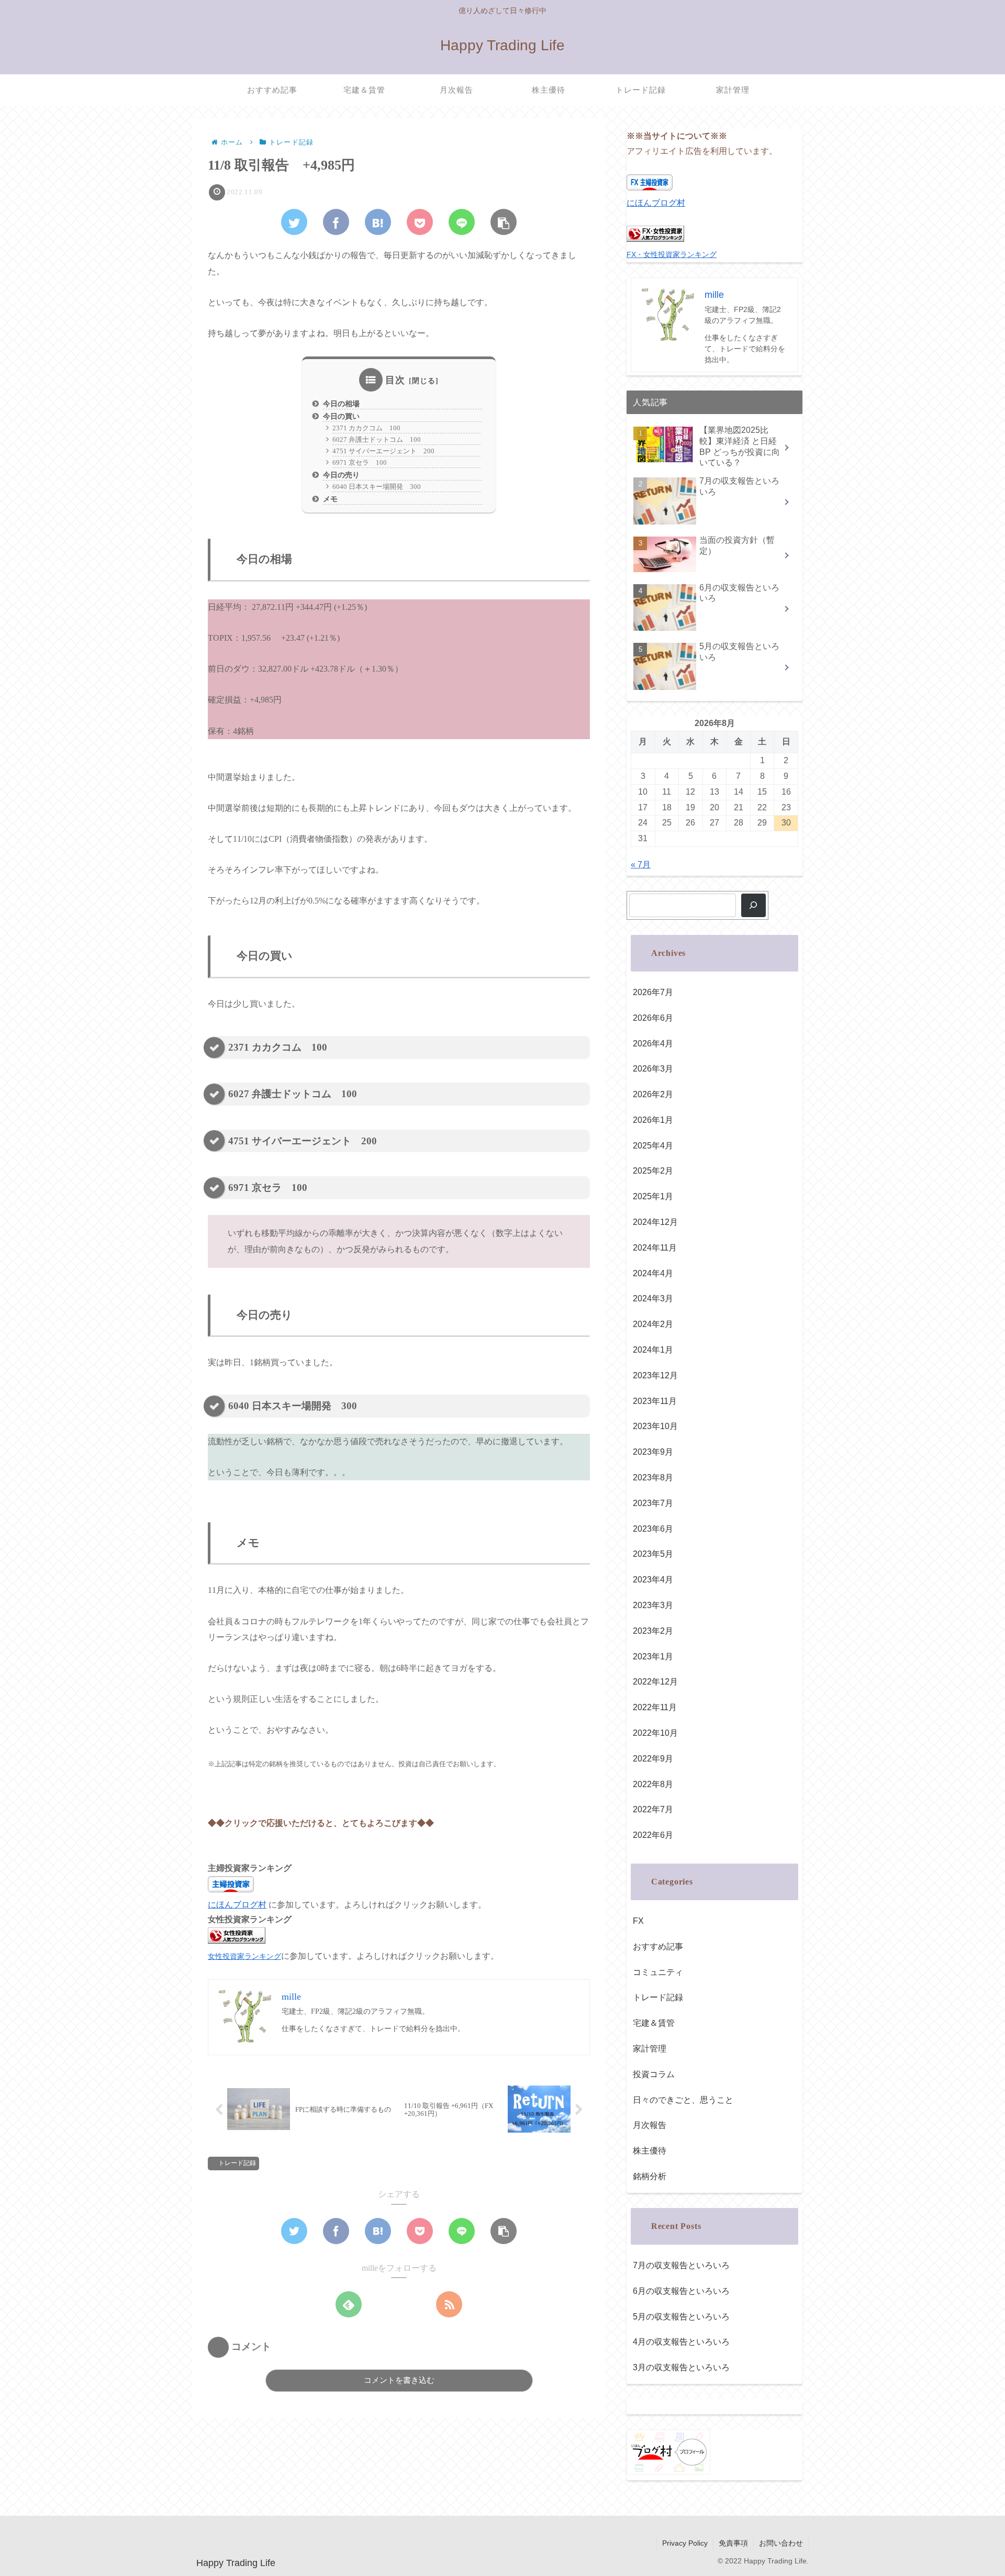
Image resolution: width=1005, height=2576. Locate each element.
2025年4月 (653, 1146)
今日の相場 (341, 404)
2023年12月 (655, 1375)
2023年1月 (653, 1657)
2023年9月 (653, 1452)
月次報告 (650, 2125)
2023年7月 (653, 1503)
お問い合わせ (781, 2543)
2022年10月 (655, 1733)
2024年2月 (653, 1324)
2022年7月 (653, 1809)
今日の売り (341, 475)
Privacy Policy (685, 2543)
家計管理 (650, 2049)
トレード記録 (237, 2163)
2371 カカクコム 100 (366, 428)
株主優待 (650, 2151)
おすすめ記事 (658, 1947)
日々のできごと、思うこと (683, 2100)
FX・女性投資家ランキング (672, 254)
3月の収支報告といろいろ (681, 2367)
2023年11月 (655, 1401)
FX (638, 1921)
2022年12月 (655, 1682)
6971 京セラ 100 (360, 462)
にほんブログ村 (237, 1905)
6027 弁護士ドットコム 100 (377, 439)
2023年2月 (653, 1631)
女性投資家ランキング (244, 1956)
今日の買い (341, 416)
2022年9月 (653, 1759)
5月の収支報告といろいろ (681, 2317)
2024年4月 (653, 1273)
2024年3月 (653, 1298)
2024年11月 (655, 1248)
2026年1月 (653, 1120)
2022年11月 (655, 1707)
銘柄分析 (650, 2176)
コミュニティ (658, 1972)
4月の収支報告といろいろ (681, 2342)
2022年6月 (653, 1835)
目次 (395, 380)
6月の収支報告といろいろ (681, 2291)
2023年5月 (653, 1554)
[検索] (753, 905)
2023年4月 (653, 1580)
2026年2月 (653, 1094)
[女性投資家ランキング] (237, 1941)
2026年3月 (653, 1069)
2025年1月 (653, 1196)
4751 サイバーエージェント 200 (383, 451)
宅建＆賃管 (654, 2023)
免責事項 (733, 2543)
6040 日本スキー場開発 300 (377, 487)
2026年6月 (653, 1018)
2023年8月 (653, 1477)
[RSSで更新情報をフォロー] (449, 2304)
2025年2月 (653, 1171)
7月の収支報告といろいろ (681, 2265)
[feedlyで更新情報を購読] (349, 2304)
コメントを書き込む (399, 2380)
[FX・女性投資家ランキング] (655, 239)
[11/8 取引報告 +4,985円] (378, 222)
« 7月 (641, 865)
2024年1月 (653, 1350)
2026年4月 (653, 1044)
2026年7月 (653, 992)
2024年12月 (655, 1222)
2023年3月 (653, 1605)
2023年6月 (653, 1529)
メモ (330, 499)
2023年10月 (655, 1426)
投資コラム (654, 2074)
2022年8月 (653, 1784)
